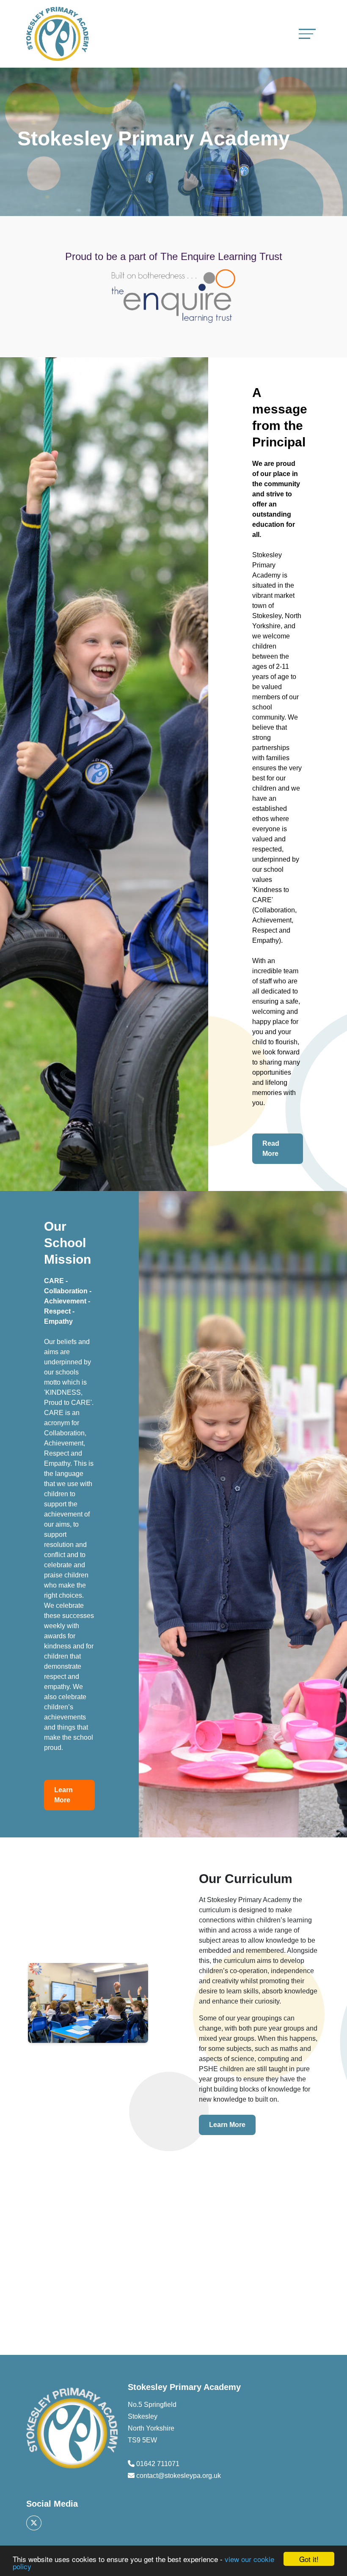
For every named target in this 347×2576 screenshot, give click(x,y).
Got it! (309, 2559)
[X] (34, 2523)
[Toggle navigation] (307, 34)
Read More (271, 1148)
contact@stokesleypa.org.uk (179, 2476)
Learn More (63, 1795)
